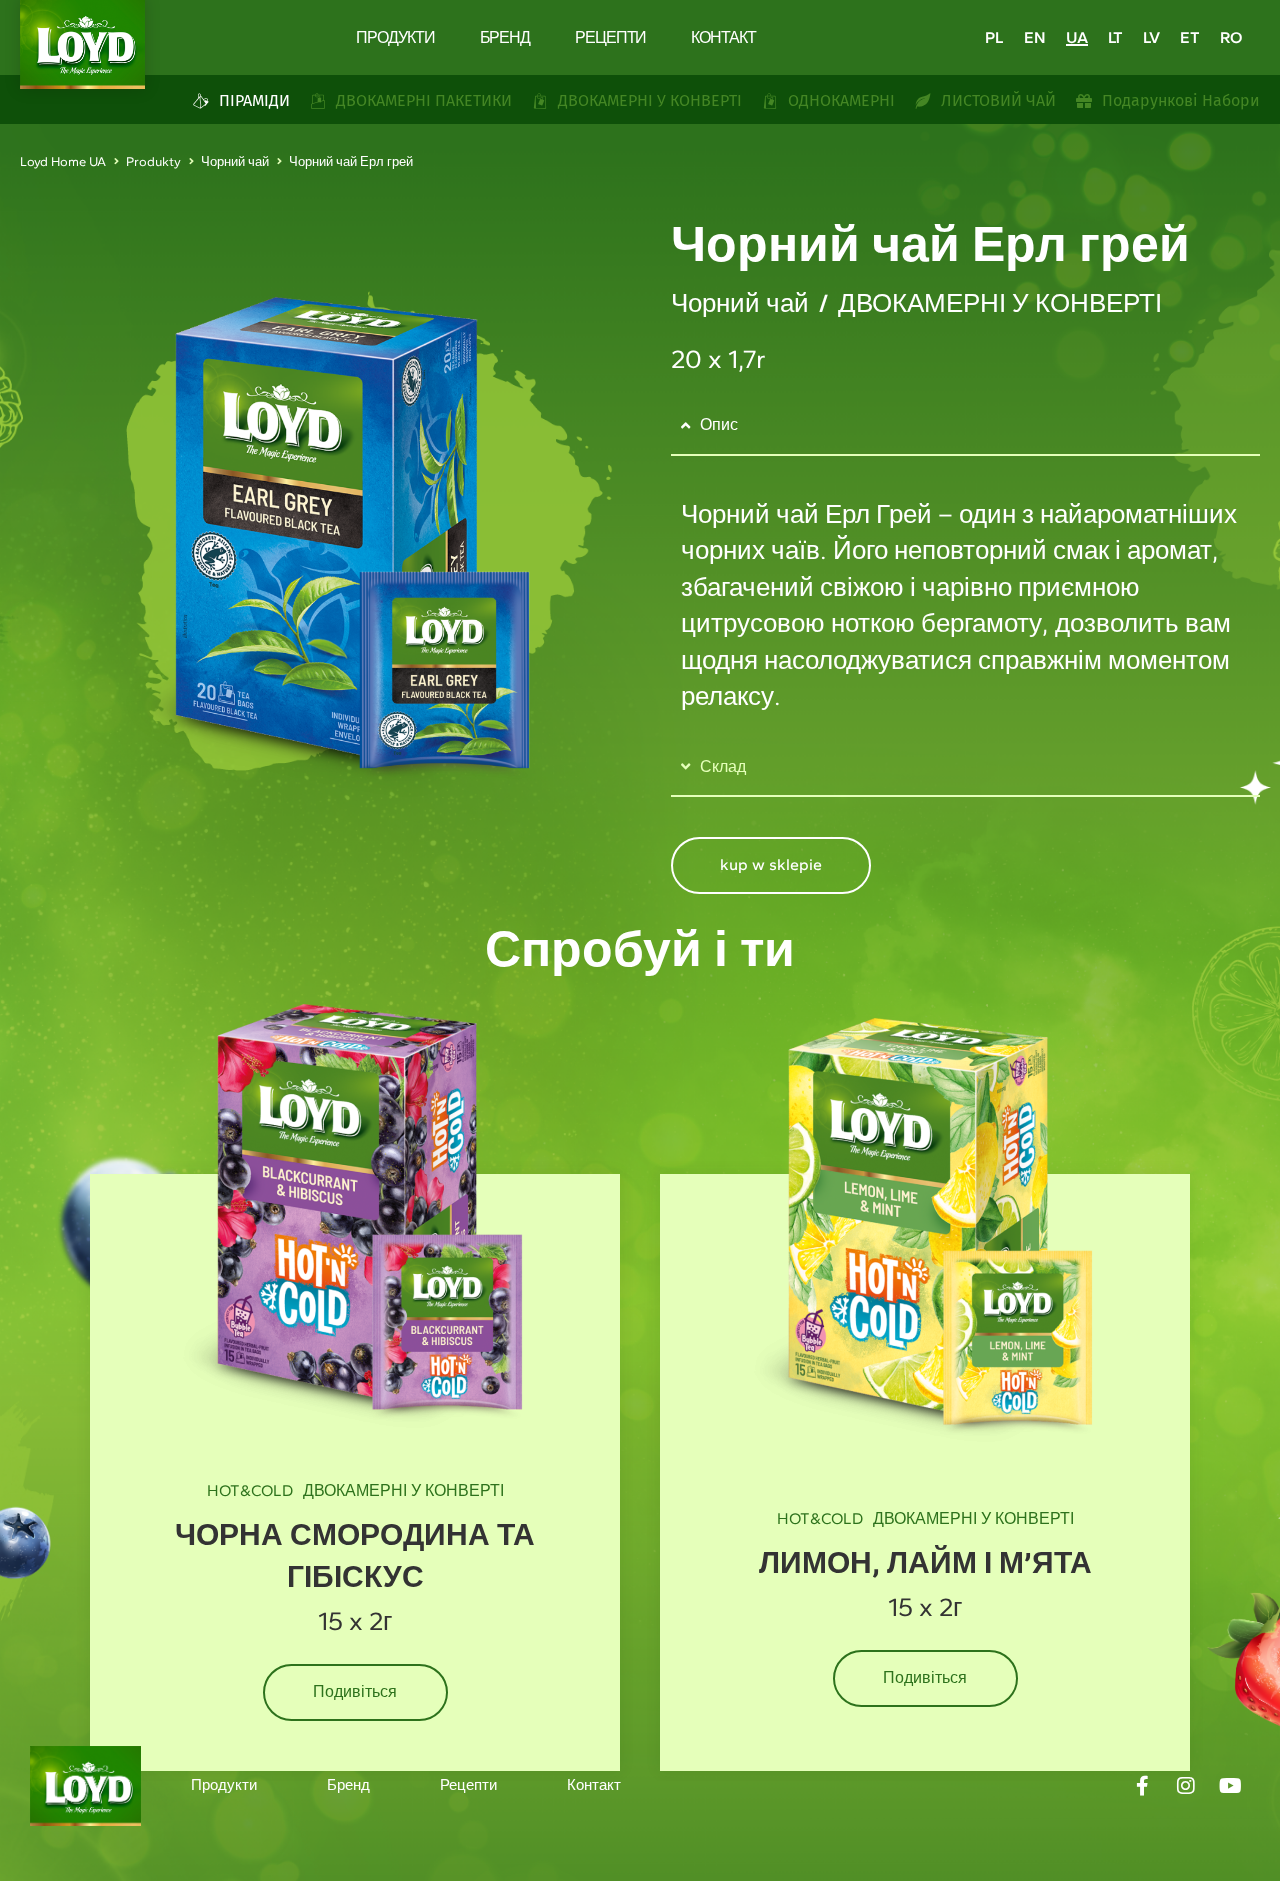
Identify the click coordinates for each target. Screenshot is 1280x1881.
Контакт (723, 37)
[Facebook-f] (1142, 1786)
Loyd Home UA (63, 161)
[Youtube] (1230, 1786)
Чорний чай (235, 161)
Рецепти (610, 37)
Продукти (395, 37)
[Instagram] (1186, 1786)
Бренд (505, 37)
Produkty (153, 161)
